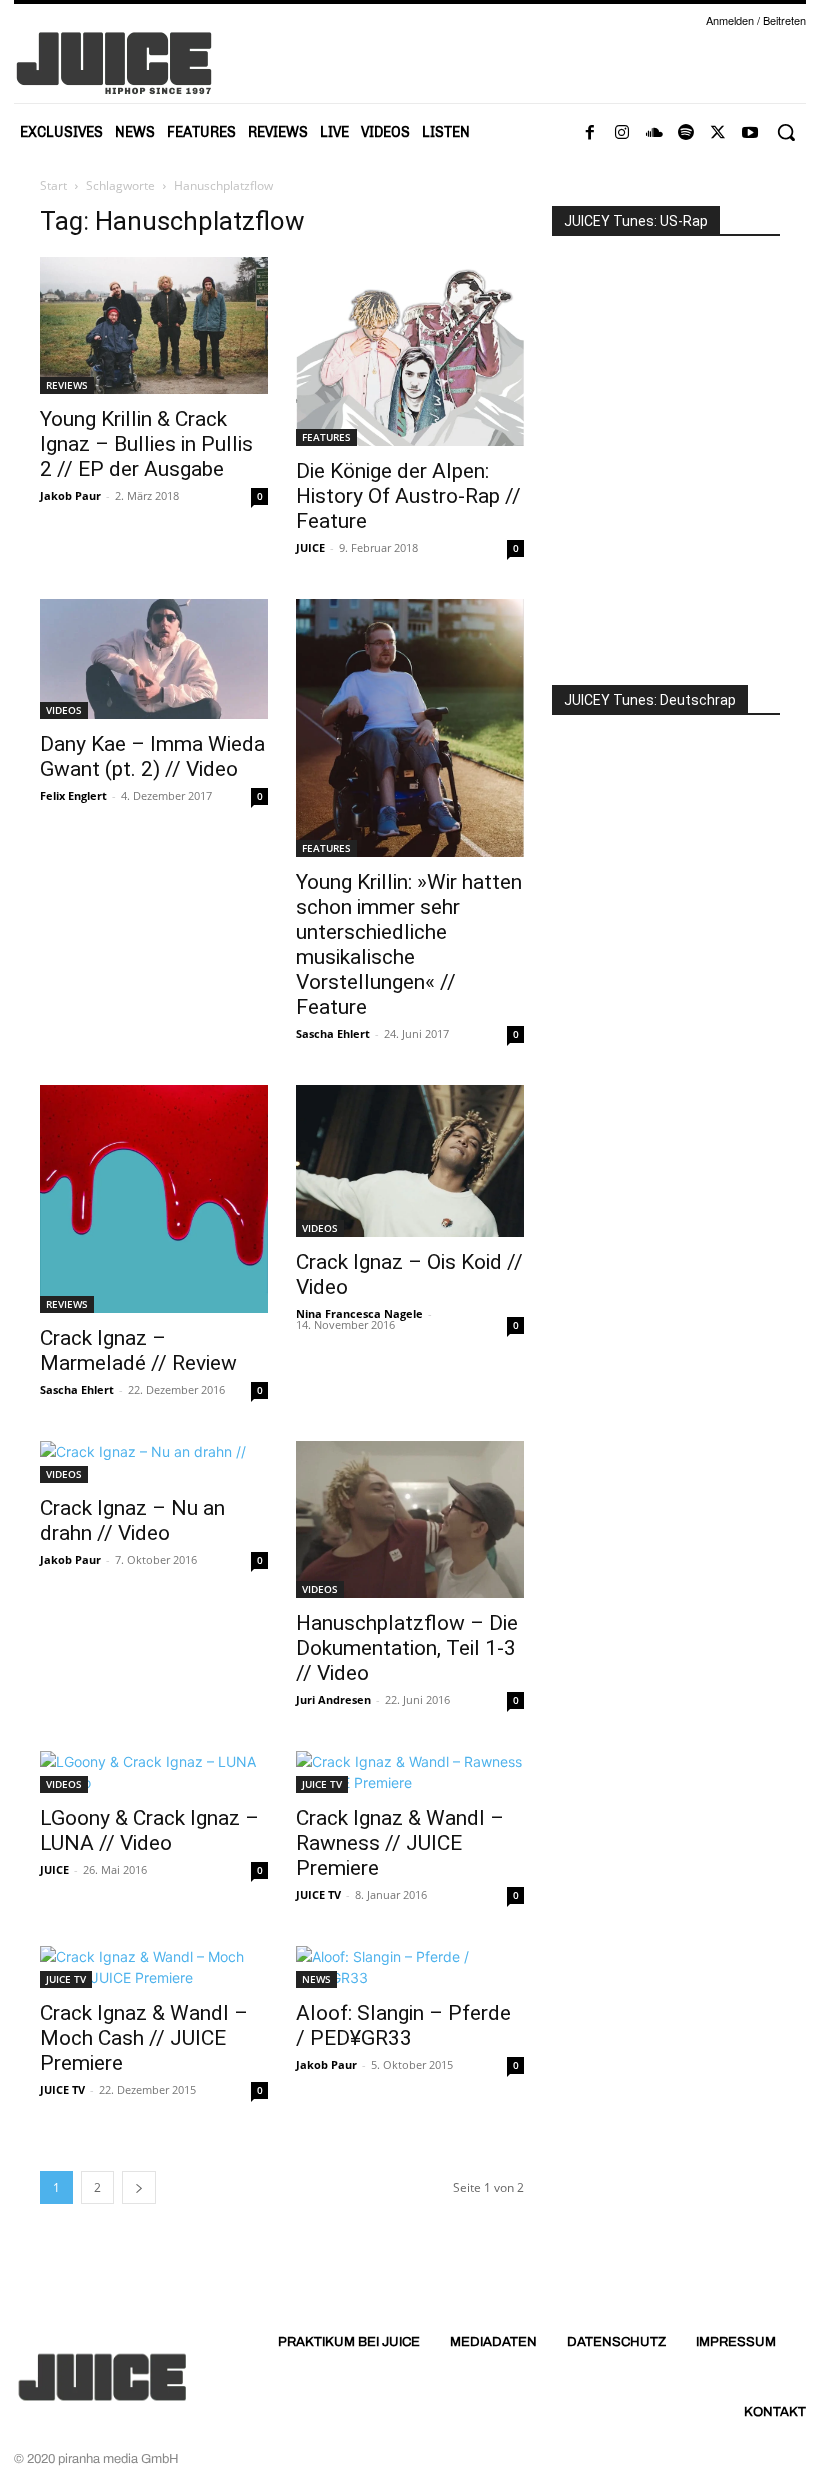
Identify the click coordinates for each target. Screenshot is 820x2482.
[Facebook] (590, 133)
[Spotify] (686, 133)
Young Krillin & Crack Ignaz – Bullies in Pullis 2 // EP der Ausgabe (146, 444)
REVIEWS (67, 385)
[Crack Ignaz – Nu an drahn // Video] (154, 1462)
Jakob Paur (70, 495)
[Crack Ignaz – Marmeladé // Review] (154, 1199)
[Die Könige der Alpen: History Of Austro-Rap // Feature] (410, 351)
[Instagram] (622, 133)
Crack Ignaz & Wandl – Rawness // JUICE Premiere (400, 1843)
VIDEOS (64, 710)
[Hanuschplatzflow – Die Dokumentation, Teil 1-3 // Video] (410, 1519)
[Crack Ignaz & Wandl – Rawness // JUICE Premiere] (410, 1772)
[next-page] (139, 2187)
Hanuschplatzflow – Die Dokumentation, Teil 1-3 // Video (407, 1648)
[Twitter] (718, 133)
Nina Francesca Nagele (359, 1313)
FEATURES (326, 437)
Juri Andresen (333, 1699)
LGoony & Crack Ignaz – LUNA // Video (149, 1830)
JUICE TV (322, 1784)
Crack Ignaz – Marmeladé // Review (138, 1350)
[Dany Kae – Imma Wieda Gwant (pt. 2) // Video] (154, 659)
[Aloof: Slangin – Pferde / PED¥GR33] (410, 1967)
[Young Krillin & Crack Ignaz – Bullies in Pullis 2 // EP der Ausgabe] (154, 325)
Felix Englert (73, 795)
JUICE (310, 547)
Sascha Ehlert (333, 1033)
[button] (786, 132)
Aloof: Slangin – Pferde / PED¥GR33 (403, 2025)
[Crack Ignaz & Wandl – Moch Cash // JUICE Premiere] (154, 1967)
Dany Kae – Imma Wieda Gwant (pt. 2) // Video (152, 756)
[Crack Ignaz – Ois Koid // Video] (410, 1161)
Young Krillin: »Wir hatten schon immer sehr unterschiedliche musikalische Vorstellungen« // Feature (409, 944)
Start (53, 185)
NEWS (316, 1979)
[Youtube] (750, 133)
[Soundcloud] (654, 133)
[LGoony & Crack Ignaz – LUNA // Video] (154, 1772)
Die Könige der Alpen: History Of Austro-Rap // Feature (408, 496)
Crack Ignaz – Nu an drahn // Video (132, 1520)
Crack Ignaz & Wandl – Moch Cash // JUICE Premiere (144, 2038)
